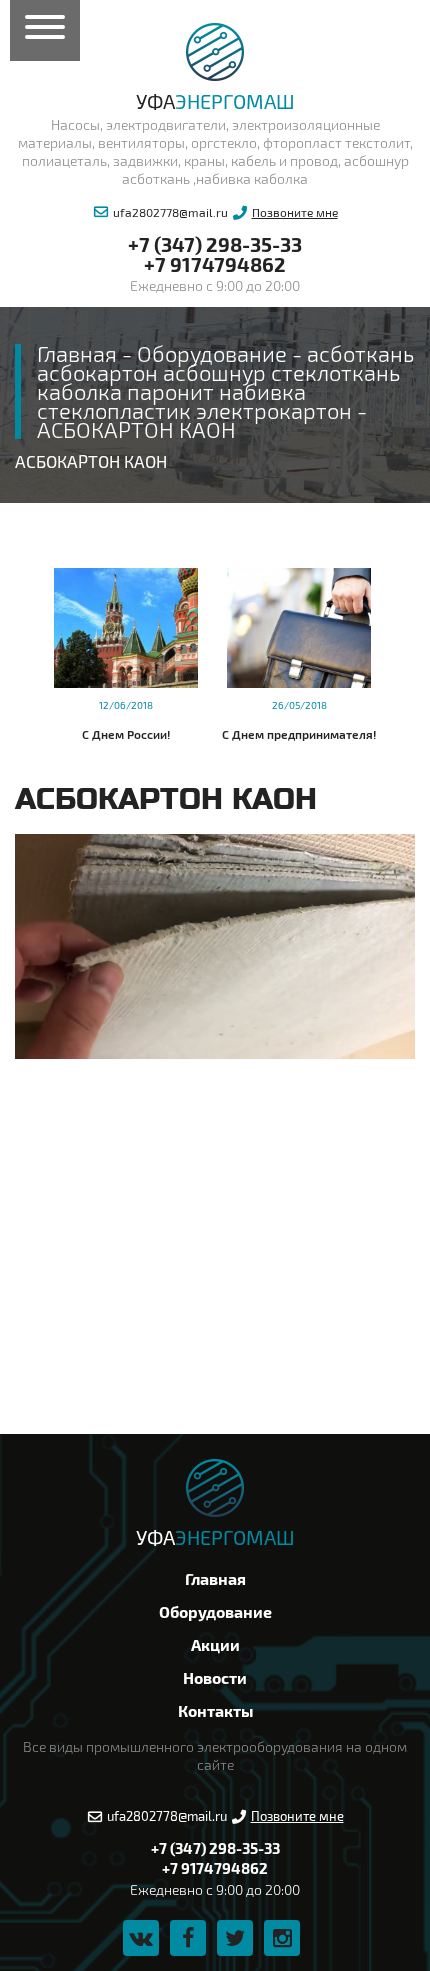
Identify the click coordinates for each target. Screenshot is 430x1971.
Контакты (215, 1710)
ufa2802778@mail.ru (170, 212)
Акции (215, 1644)
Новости (215, 1677)
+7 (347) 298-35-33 (215, 244)
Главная (215, 1578)
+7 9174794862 (215, 264)
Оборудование (215, 1611)
